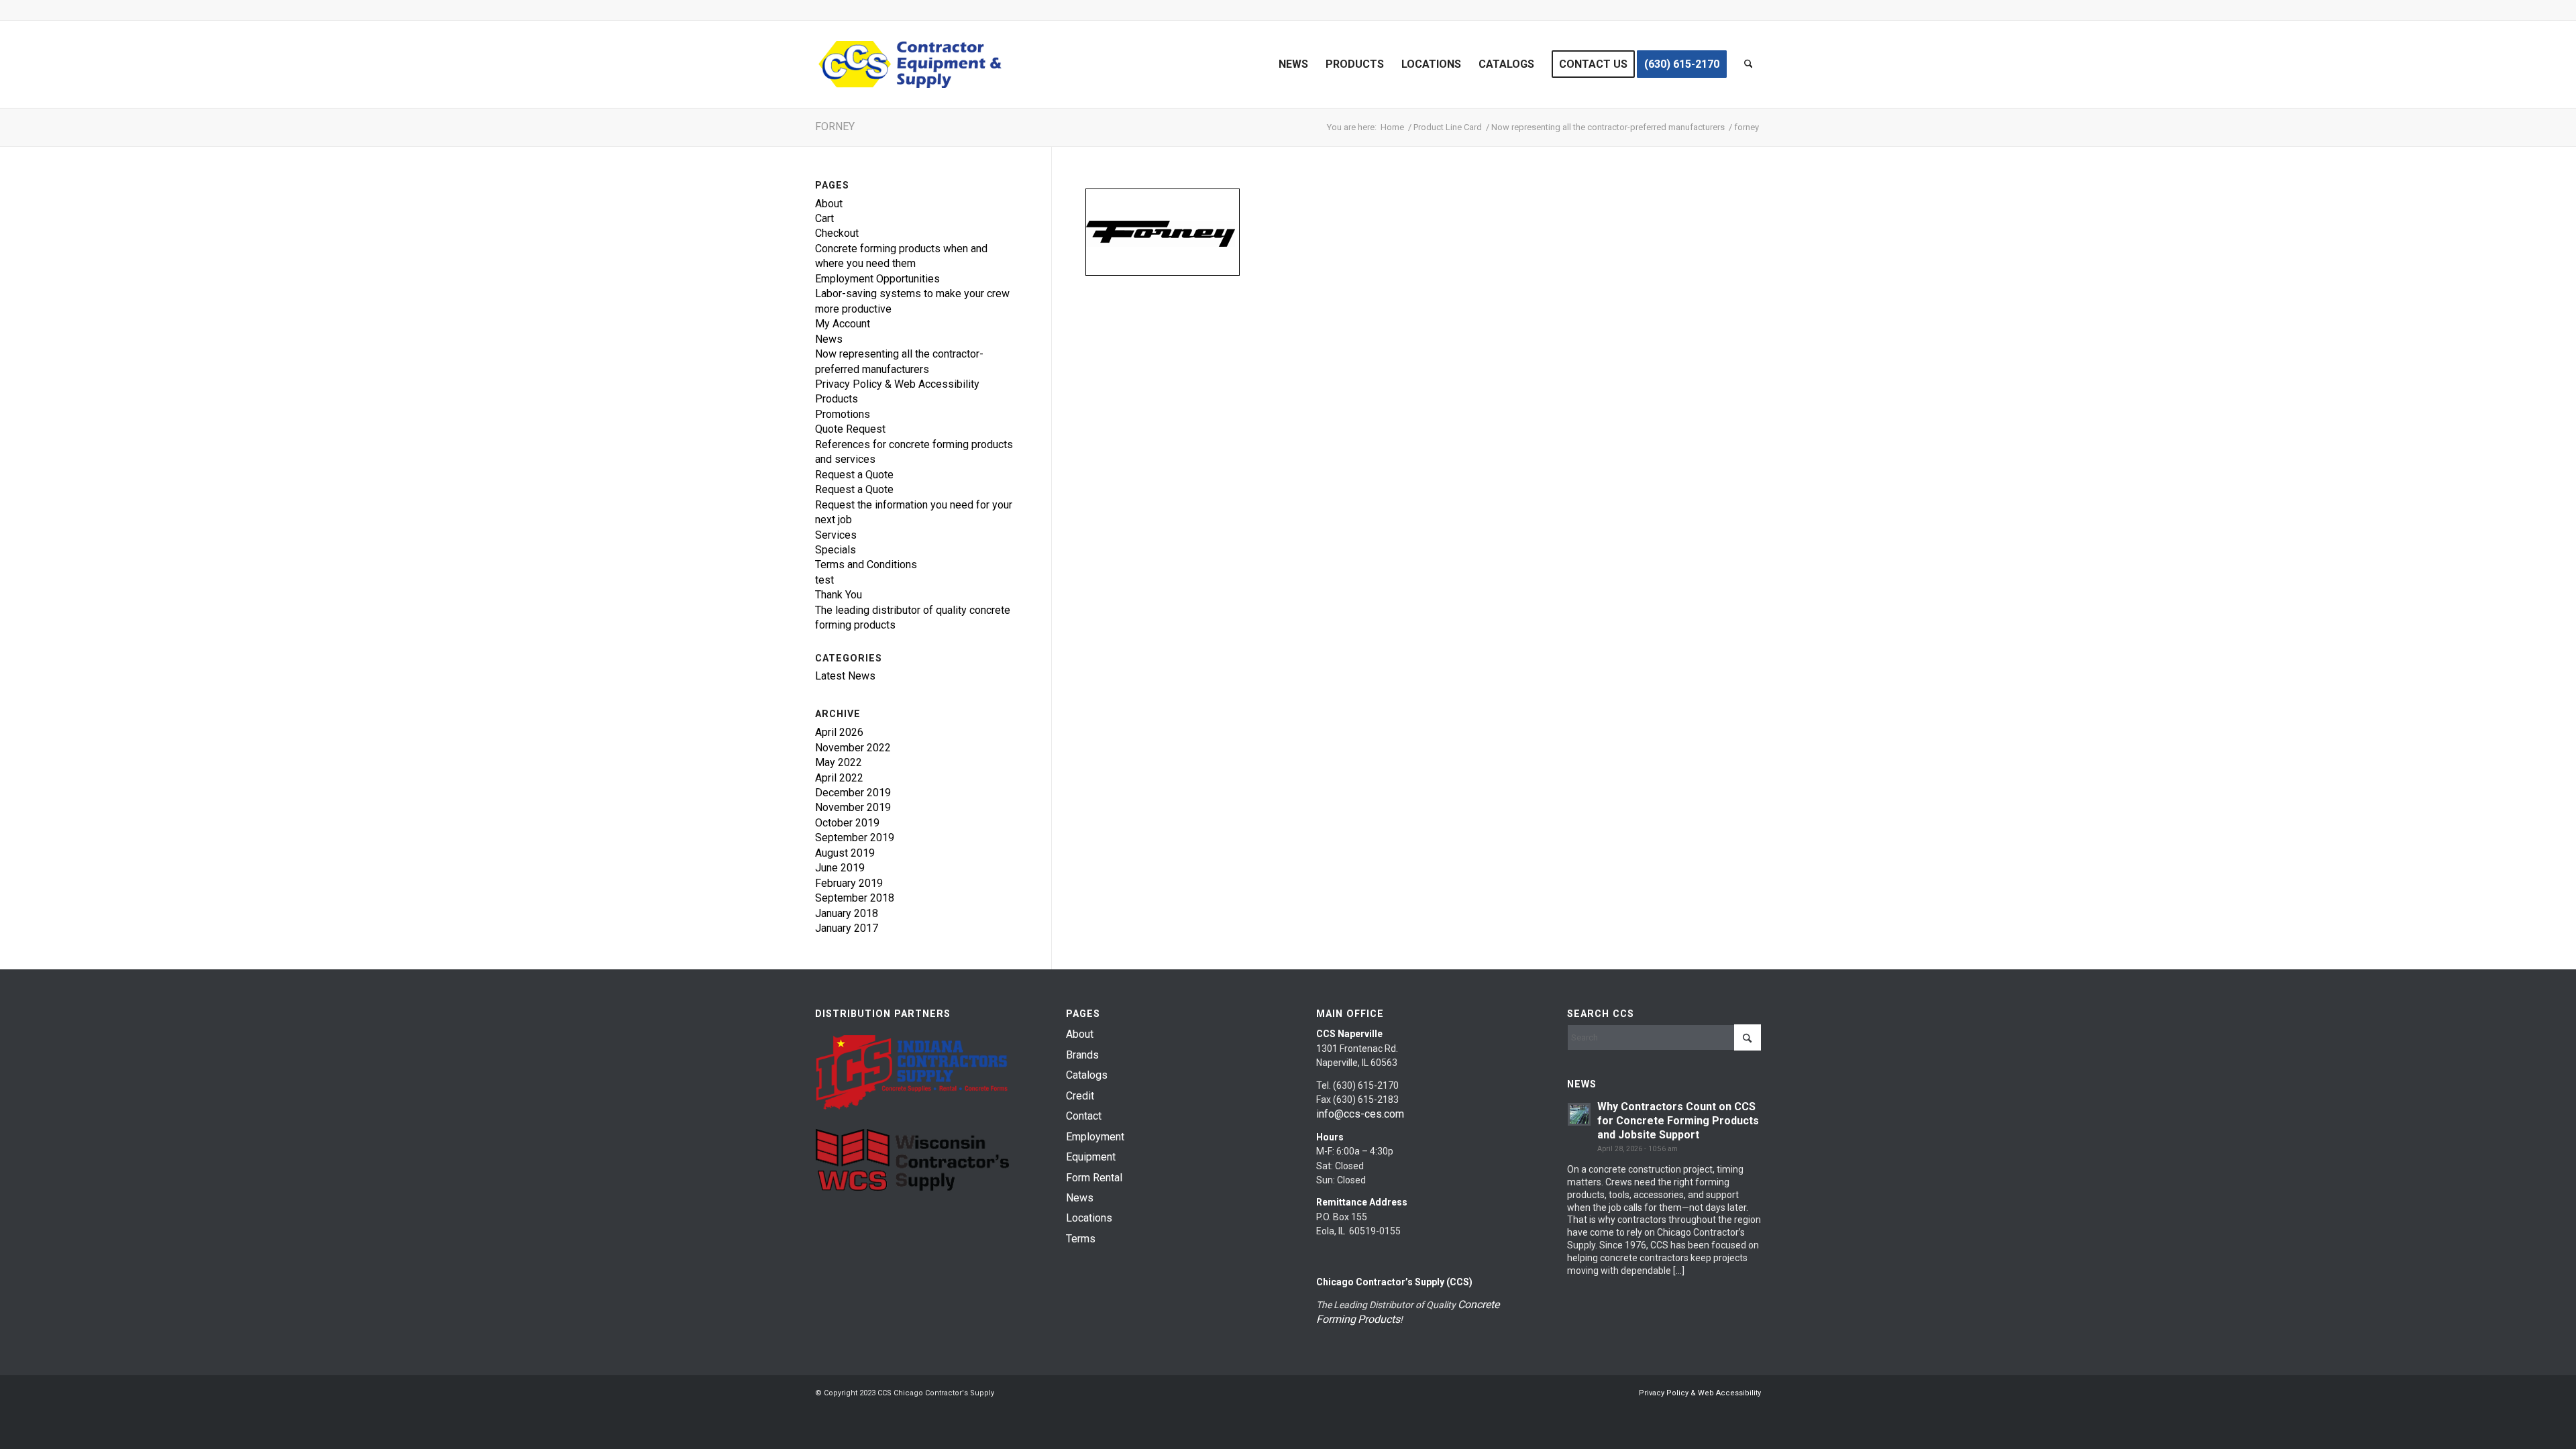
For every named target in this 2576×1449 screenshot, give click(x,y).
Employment (1095, 1137)
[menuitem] (1293, 64)
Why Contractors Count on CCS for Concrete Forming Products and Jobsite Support (1678, 1121)
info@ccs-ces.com (1360, 1114)
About (829, 204)
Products (837, 399)
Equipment (1091, 1157)
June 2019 (840, 868)
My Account (843, 324)
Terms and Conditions (866, 565)
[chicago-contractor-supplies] (910, 64)
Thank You (839, 595)
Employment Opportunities (877, 279)
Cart (824, 218)
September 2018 (855, 898)
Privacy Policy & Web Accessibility (897, 384)
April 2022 (839, 778)
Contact (1084, 1116)
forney (835, 126)
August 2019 (845, 853)
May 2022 (839, 762)
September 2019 (855, 838)
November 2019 (853, 807)
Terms (1081, 1239)
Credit (1080, 1096)
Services (836, 535)
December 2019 (853, 793)
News (829, 339)
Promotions (843, 414)
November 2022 (853, 748)
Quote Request (850, 429)
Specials (836, 550)
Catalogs (1087, 1075)
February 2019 (849, 883)
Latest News (845, 676)
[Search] (1749, 64)
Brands (1082, 1055)
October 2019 (847, 823)
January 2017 (847, 928)
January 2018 (847, 913)
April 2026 (839, 732)
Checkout (837, 233)
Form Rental (1094, 1178)
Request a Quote (854, 475)
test (824, 580)
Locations (1089, 1218)
